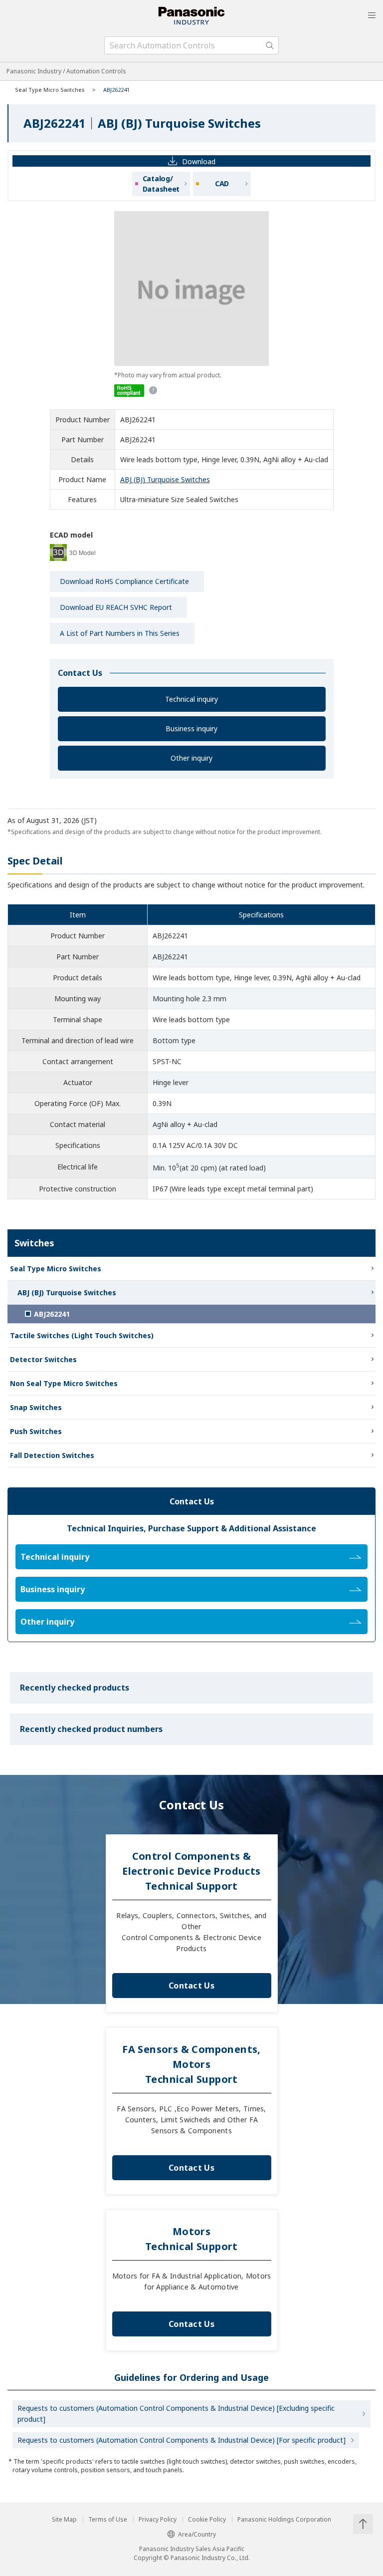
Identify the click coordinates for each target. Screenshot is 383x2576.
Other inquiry (191, 758)
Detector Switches (43, 1359)
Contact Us (191, 1986)
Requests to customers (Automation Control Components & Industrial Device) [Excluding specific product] (176, 2414)
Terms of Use (108, 2520)
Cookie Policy (207, 2520)
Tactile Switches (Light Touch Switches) (82, 1335)
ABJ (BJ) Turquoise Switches (165, 479)
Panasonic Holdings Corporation (284, 2520)
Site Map (64, 2520)
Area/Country (197, 2534)
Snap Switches (36, 1407)
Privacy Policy (158, 2520)
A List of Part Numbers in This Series (120, 633)
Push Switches (36, 1431)
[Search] (270, 45)
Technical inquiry (191, 699)
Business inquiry (191, 728)
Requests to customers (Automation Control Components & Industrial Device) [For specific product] (182, 2440)
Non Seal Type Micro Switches (64, 1383)
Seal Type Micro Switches (50, 90)
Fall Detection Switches (52, 1455)
